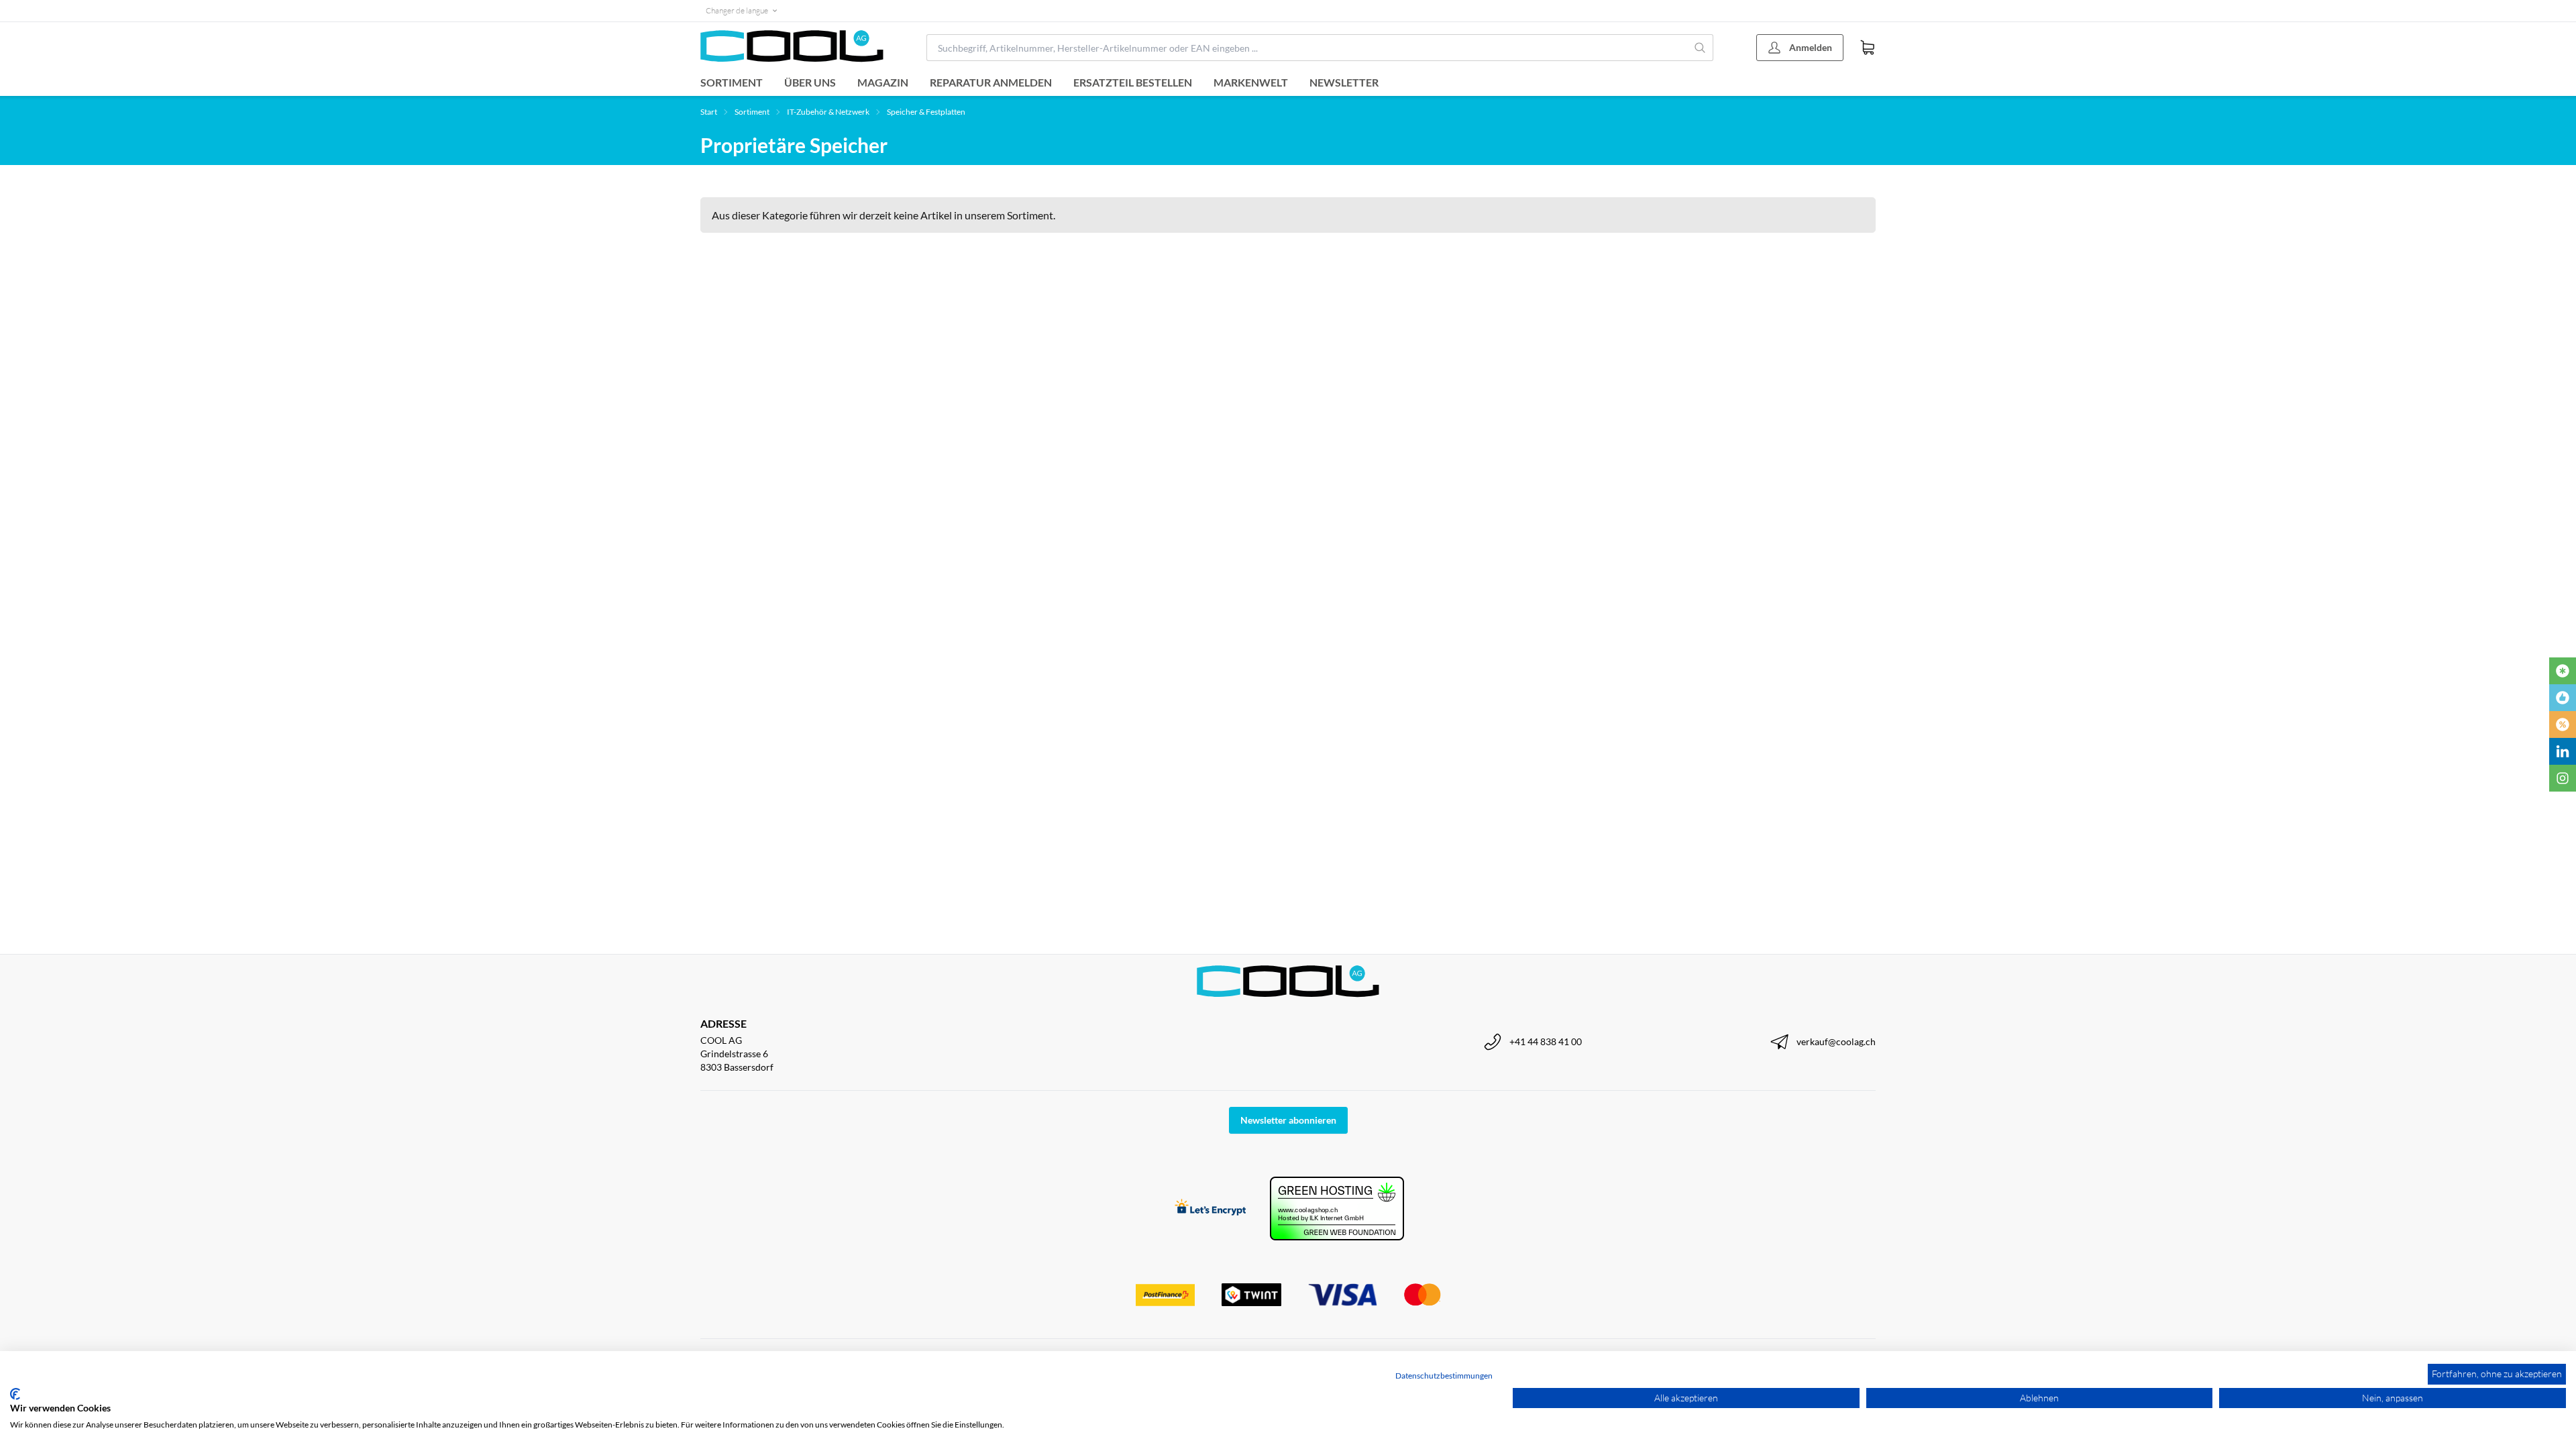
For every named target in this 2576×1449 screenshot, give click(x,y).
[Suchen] (1700, 48)
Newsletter (1344, 82)
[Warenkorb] (1868, 48)
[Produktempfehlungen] (2563, 698)
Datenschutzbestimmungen (1444, 1376)
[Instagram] (2563, 778)
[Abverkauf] (2563, 724)
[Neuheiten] (2563, 671)
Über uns (810, 82)
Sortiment (732, 82)
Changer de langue (737, 10)
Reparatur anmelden (991, 82)
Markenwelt (1251, 82)
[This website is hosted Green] (1337, 1209)
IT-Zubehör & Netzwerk (828, 112)
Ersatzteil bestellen (1133, 82)
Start (709, 112)
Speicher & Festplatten (926, 112)
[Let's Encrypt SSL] (1211, 1209)
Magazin (883, 82)
